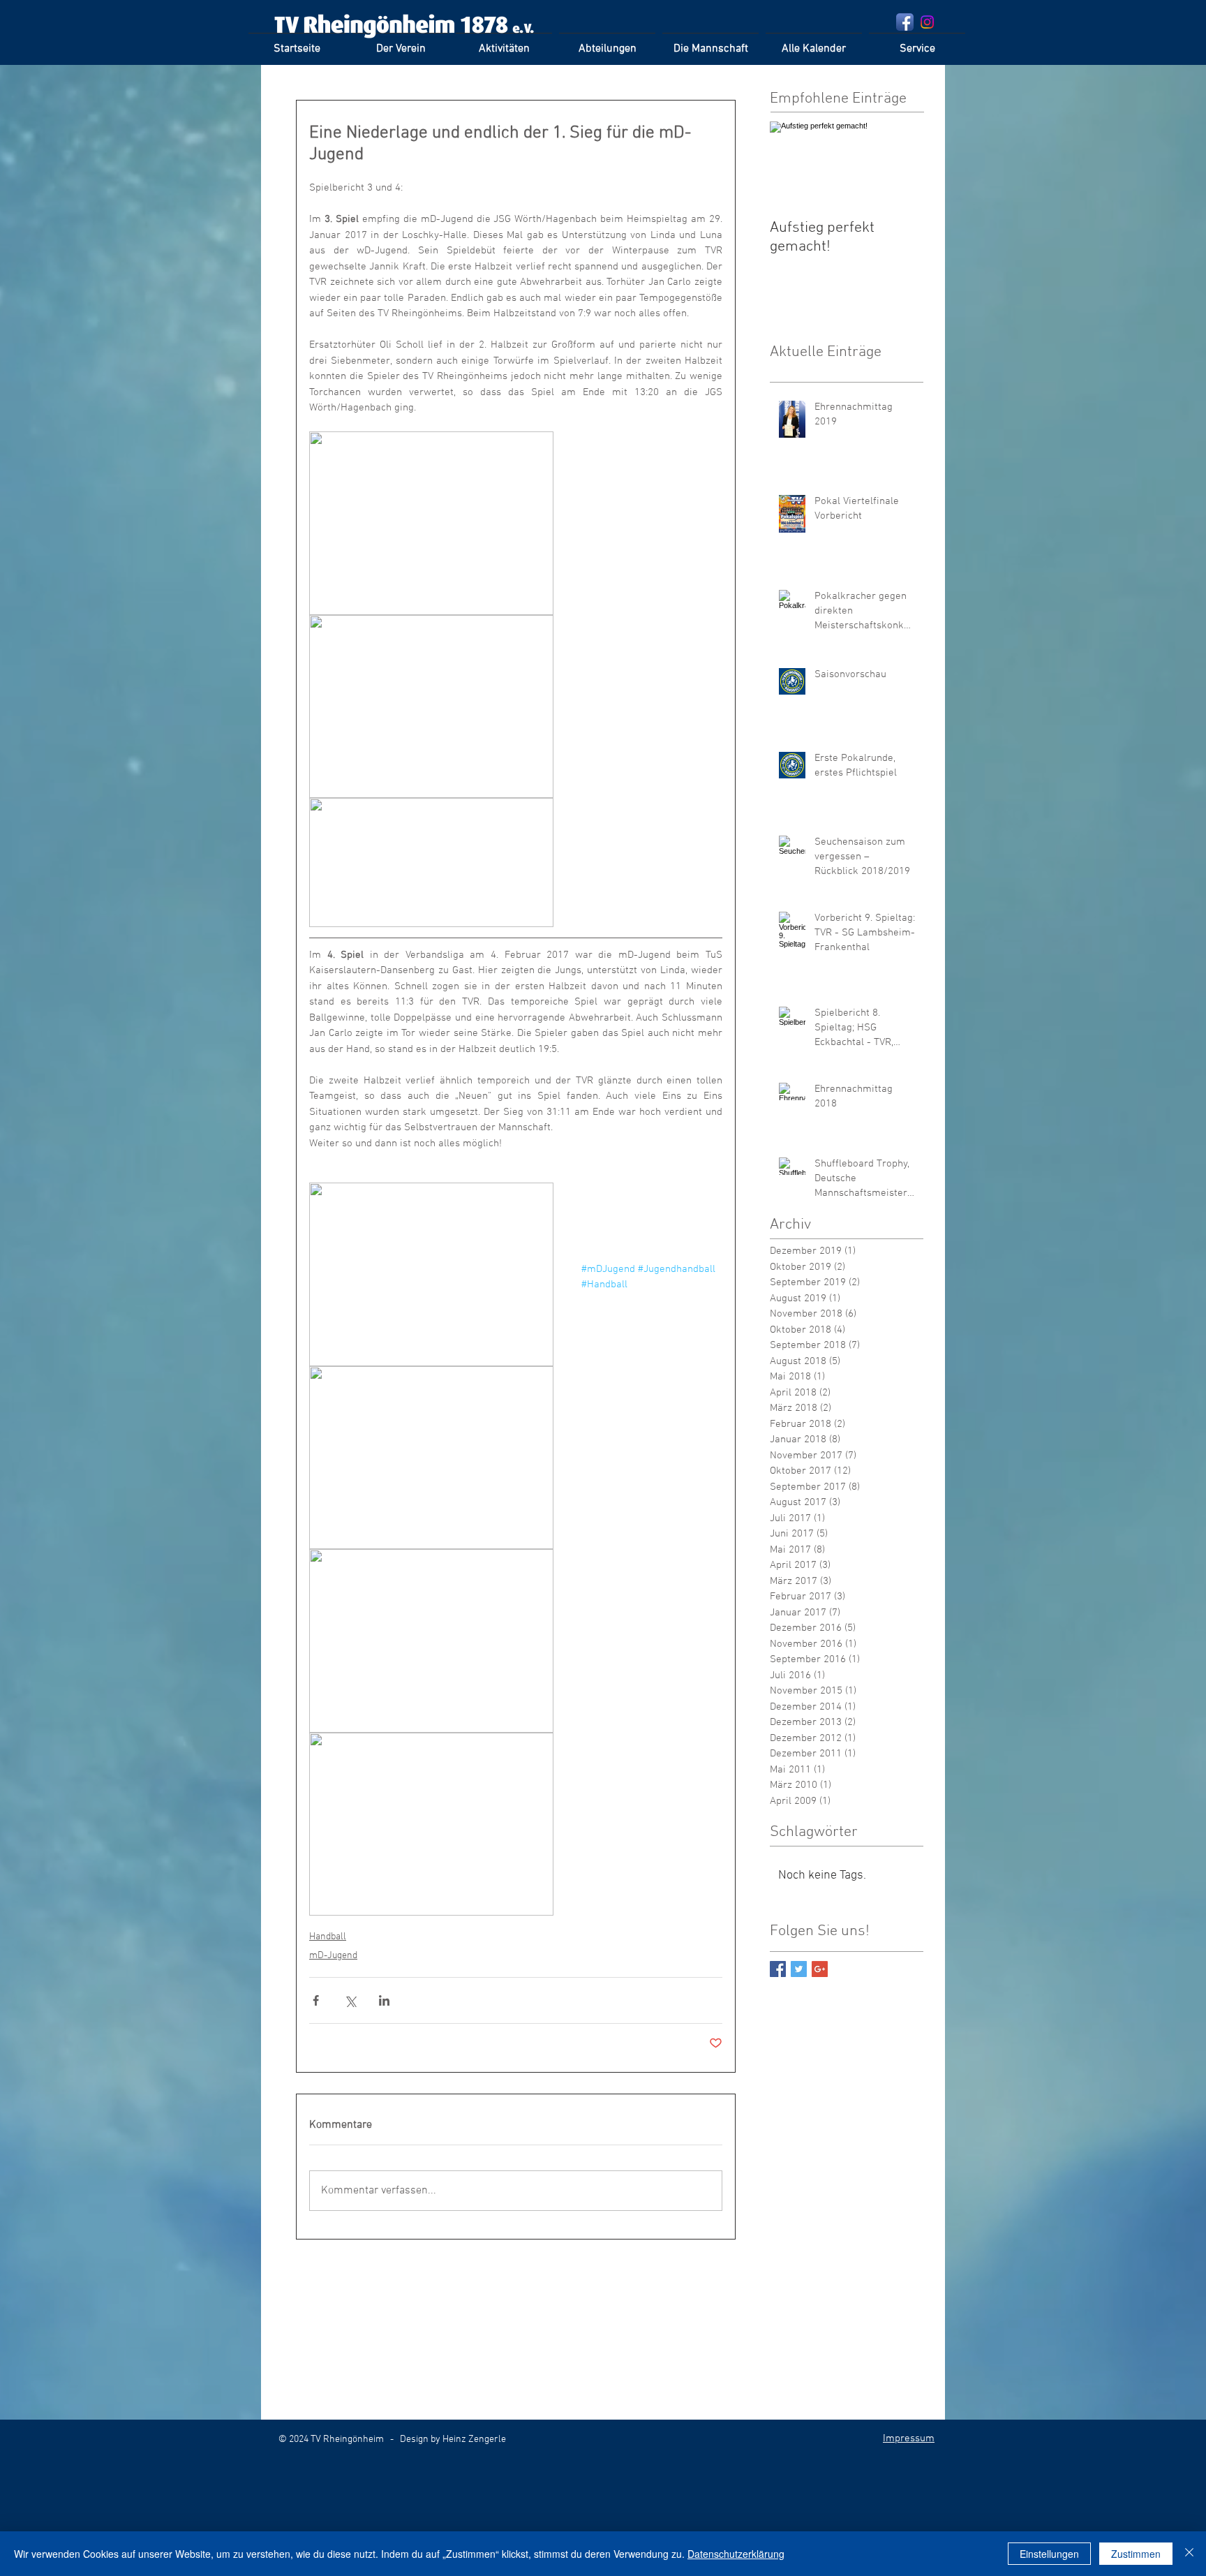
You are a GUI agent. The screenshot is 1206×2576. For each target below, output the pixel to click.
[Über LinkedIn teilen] (384, 2000)
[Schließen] (1189, 2554)
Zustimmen (1136, 2554)
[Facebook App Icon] (905, 22)
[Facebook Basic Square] (778, 1969)
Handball (328, 1937)
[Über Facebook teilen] (316, 2000)
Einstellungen (1049, 2554)
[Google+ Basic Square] (820, 1969)
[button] (504, 43)
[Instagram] (927, 22)
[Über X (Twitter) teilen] (350, 2000)
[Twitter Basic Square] (799, 1969)
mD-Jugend (333, 1956)
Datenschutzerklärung (736, 2554)
